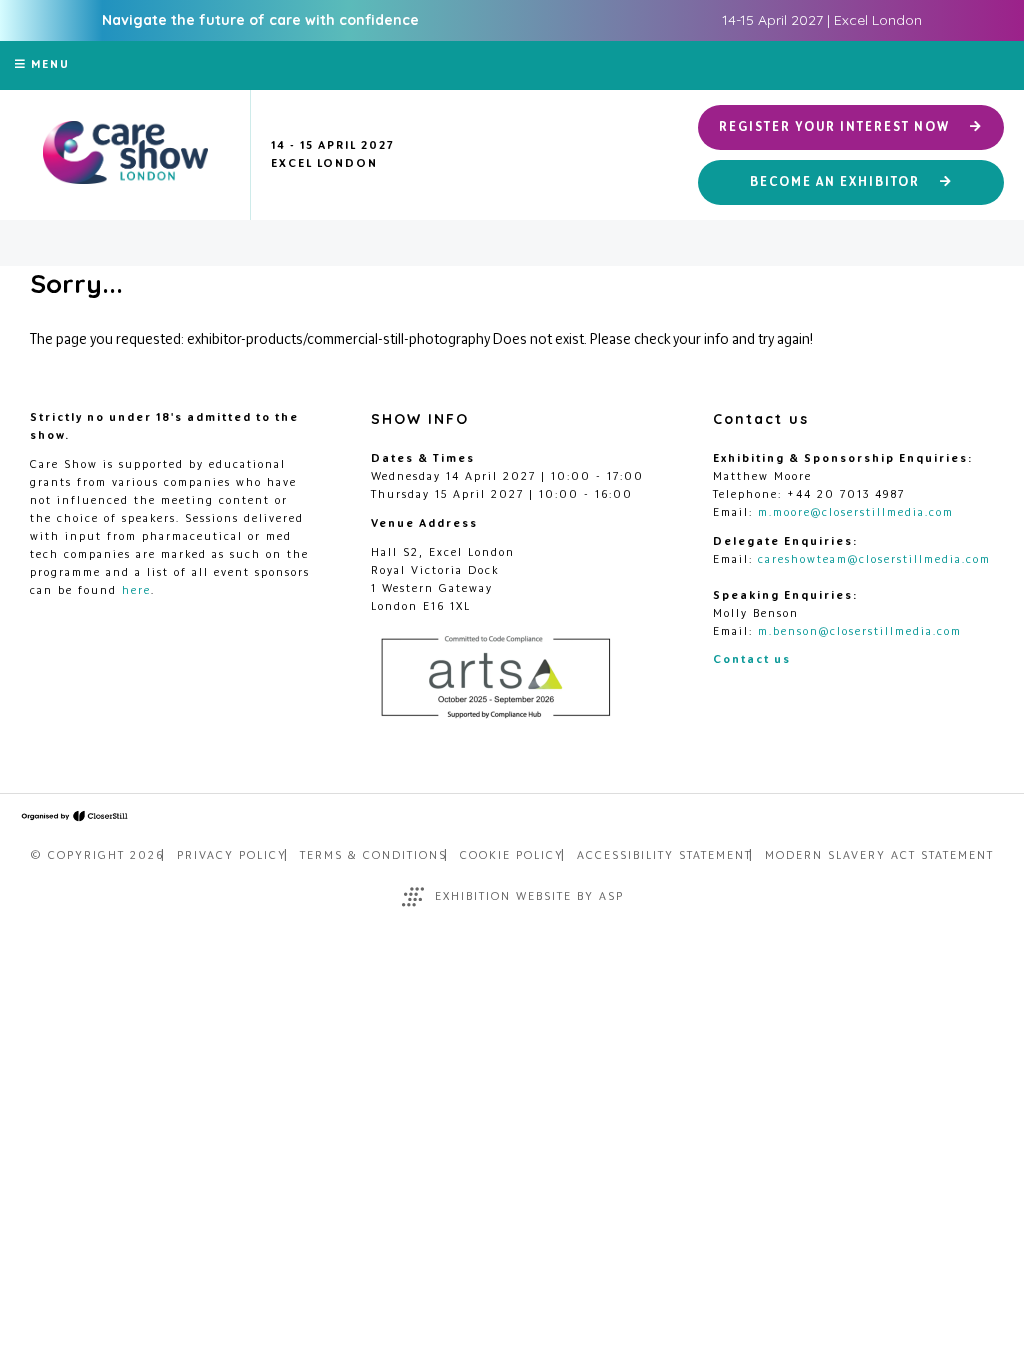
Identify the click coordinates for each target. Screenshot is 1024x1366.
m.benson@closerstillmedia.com (860, 631)
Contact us (752, 659)
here (136, 590)
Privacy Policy (232, 855)
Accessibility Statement (664, 855)
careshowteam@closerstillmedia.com (874, 559)
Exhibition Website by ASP (529, 896)
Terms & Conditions (373, 855)
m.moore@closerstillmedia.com (856, 512)
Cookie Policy (512, 855)
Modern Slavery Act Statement (879, 855)
